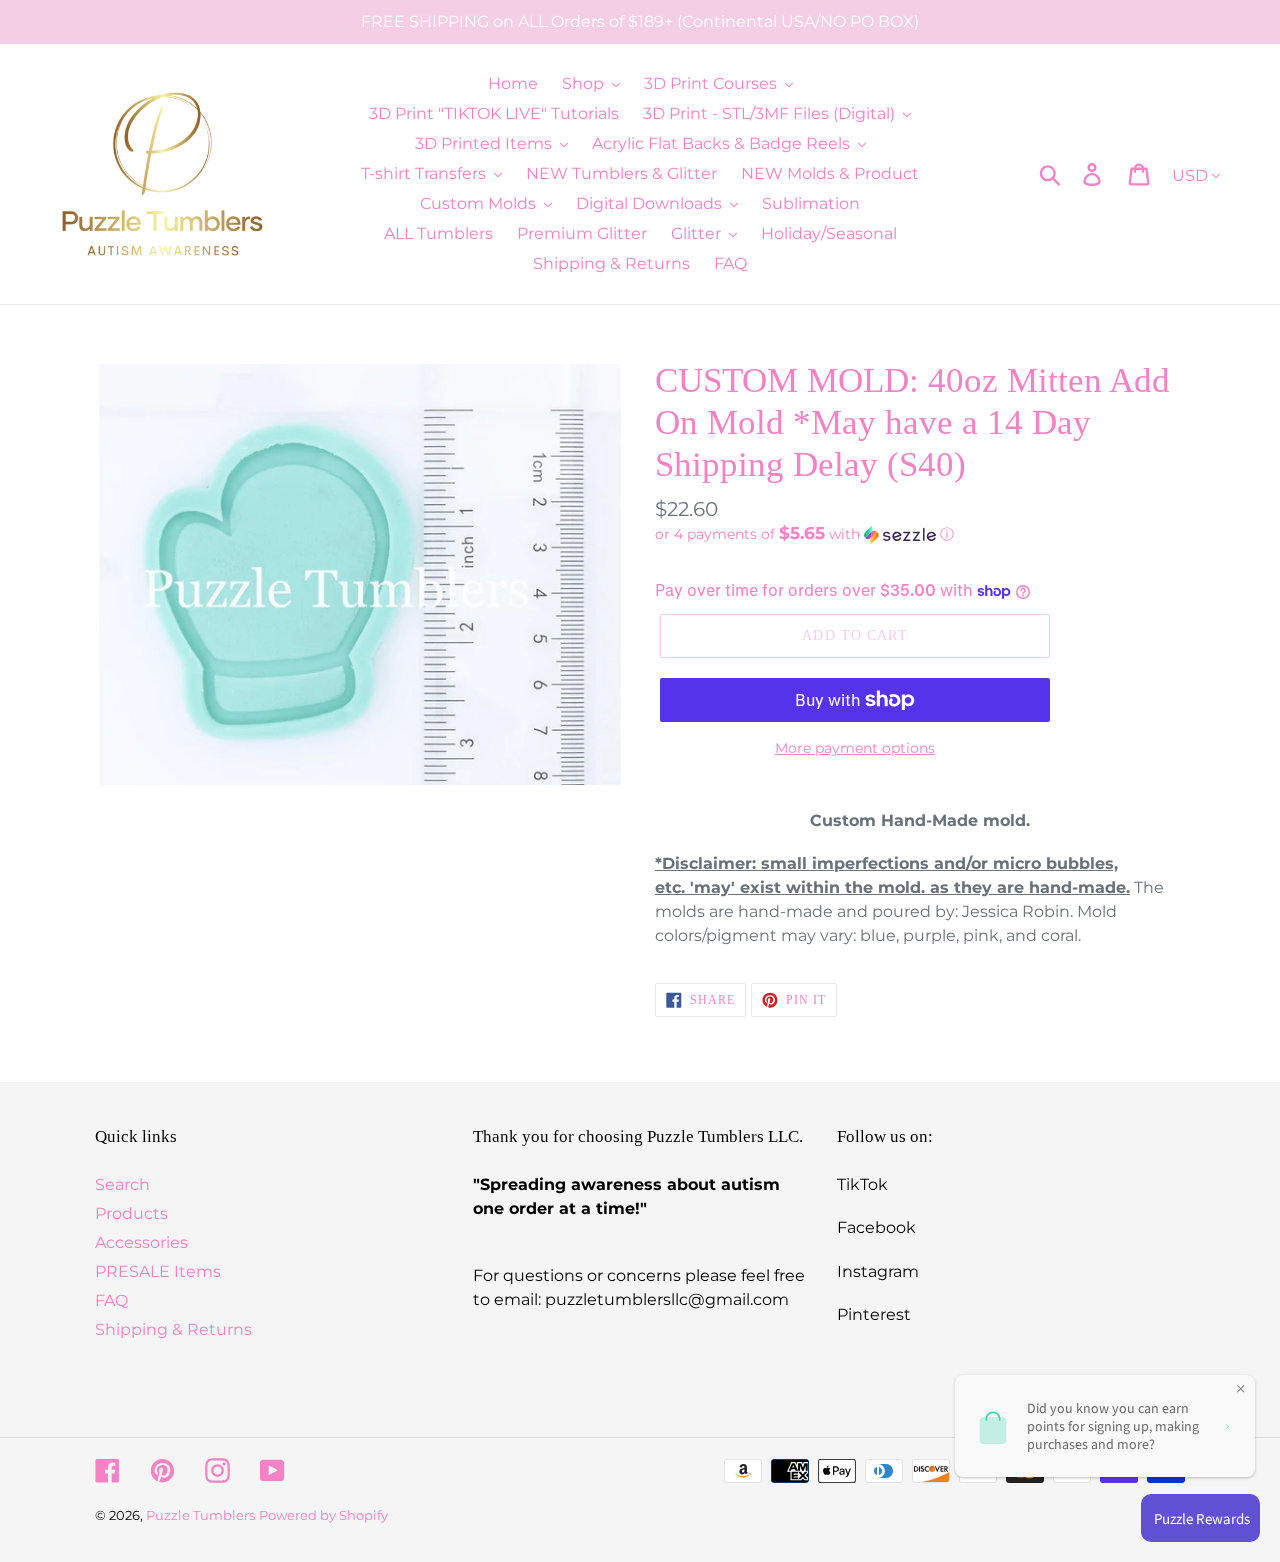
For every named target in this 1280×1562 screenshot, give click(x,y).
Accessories (141, 1242)
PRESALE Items (158, 1271)
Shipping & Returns (173, 1329)
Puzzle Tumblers (200, 1515)
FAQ (111, 1300)
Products (131, 1213)
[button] (920, 534)
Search (122, 1184)
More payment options (855, 748)
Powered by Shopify (323, 1515)
